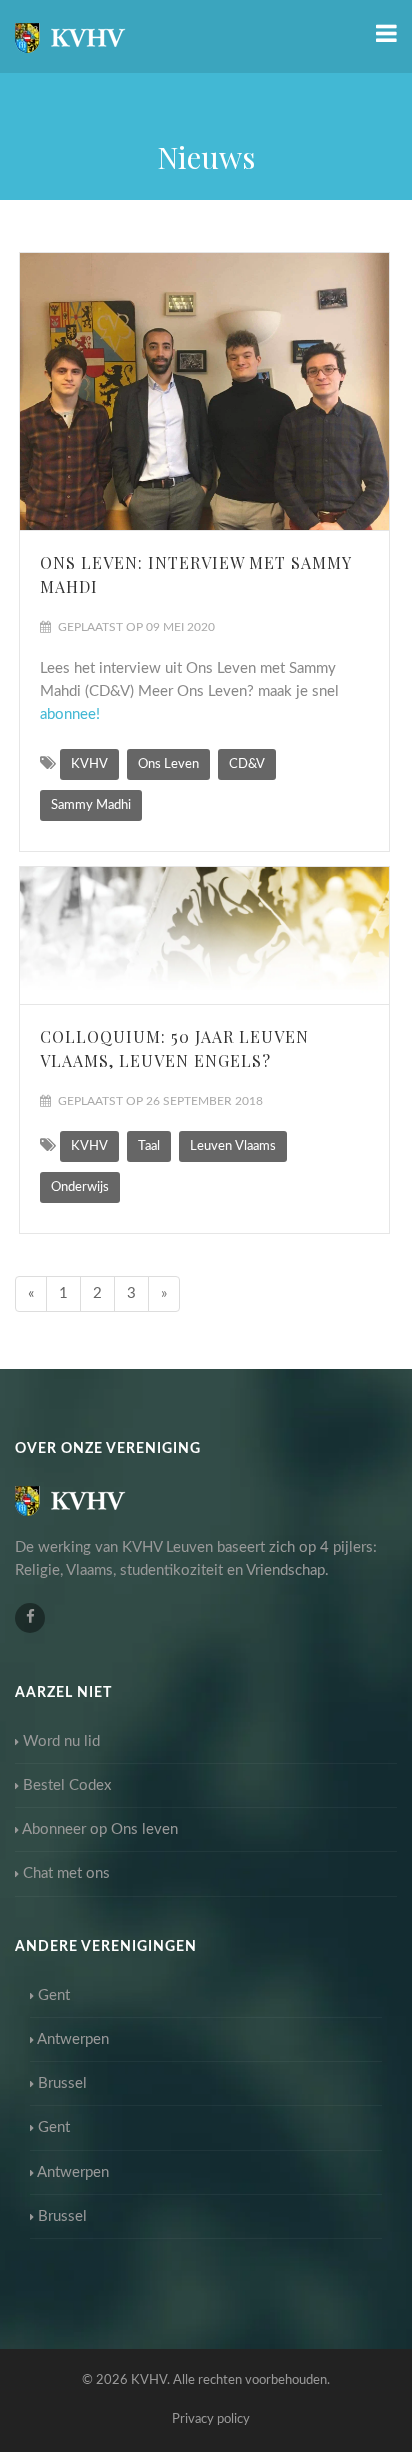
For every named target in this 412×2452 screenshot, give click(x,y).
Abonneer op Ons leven (100, 1829)
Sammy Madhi (91, 805)
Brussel (62, 2083)
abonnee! (72, 714)
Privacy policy (211, 2419)
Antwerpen (73, 2039)
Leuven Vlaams (233, 1146)
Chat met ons (66, 1873)
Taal (149, 1146)
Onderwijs (80, 1187)
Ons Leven (168, 764)
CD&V (247, 764)
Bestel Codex (67, 1785)
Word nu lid (61, 1741)
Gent (54, 1995)
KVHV (89, 764)
